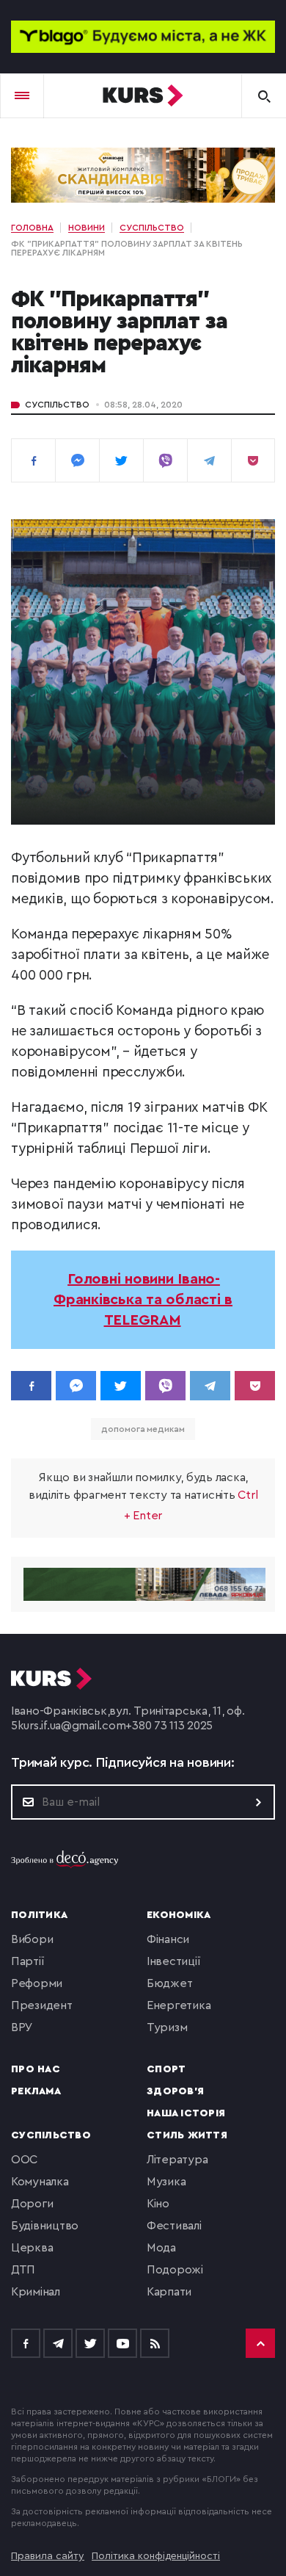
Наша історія (186, 2113)
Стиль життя (187, 2135)
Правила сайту (48, 2556)
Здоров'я (175, 2091)
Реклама (36, 2091)
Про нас (36, 2069)
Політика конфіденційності (156, 2556)
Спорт (166, 2069)
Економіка (179, 1915)
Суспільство (57, 405)
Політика (39, 1915)
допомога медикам (143, 1429)
